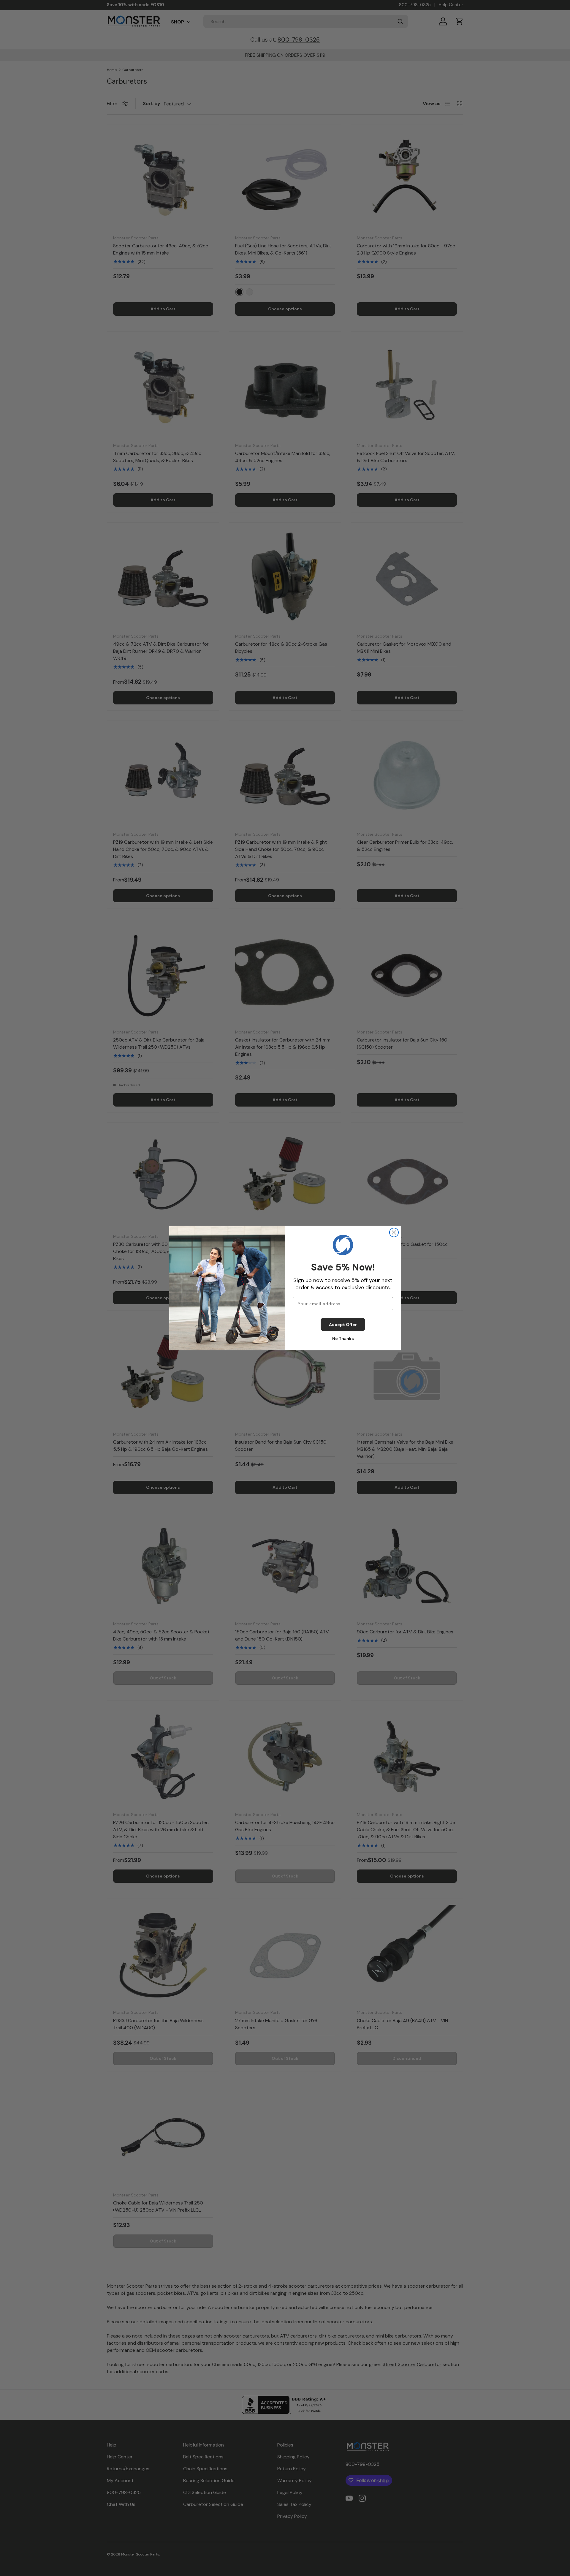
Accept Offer (343, 1325)
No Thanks (343, 1338)
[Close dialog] (394, 1232)
